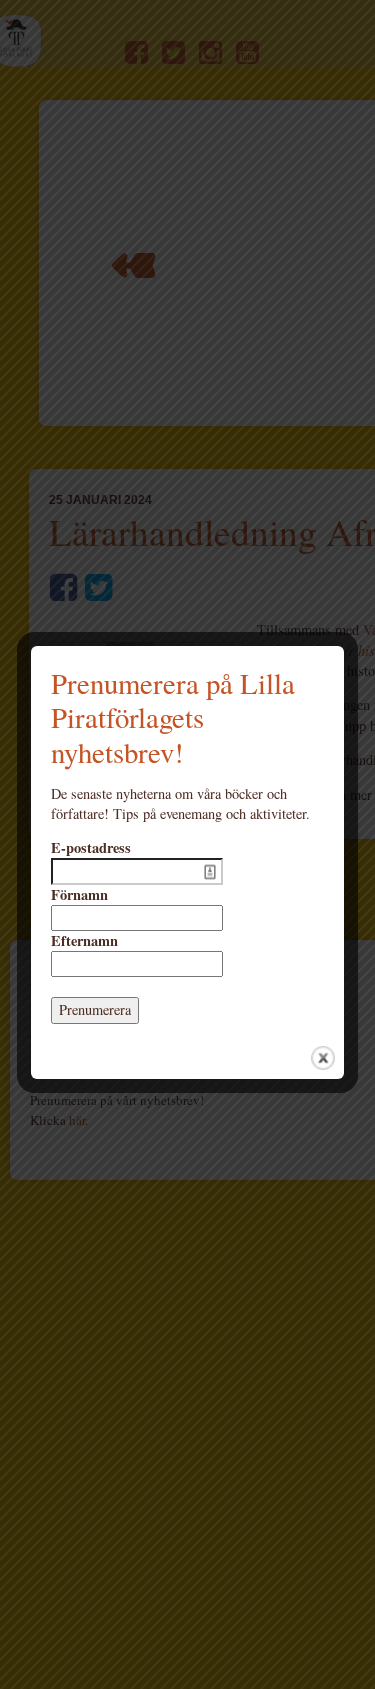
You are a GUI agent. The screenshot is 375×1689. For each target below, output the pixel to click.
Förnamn (79, 895)
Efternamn (84, 941)
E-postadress (91, 848)
